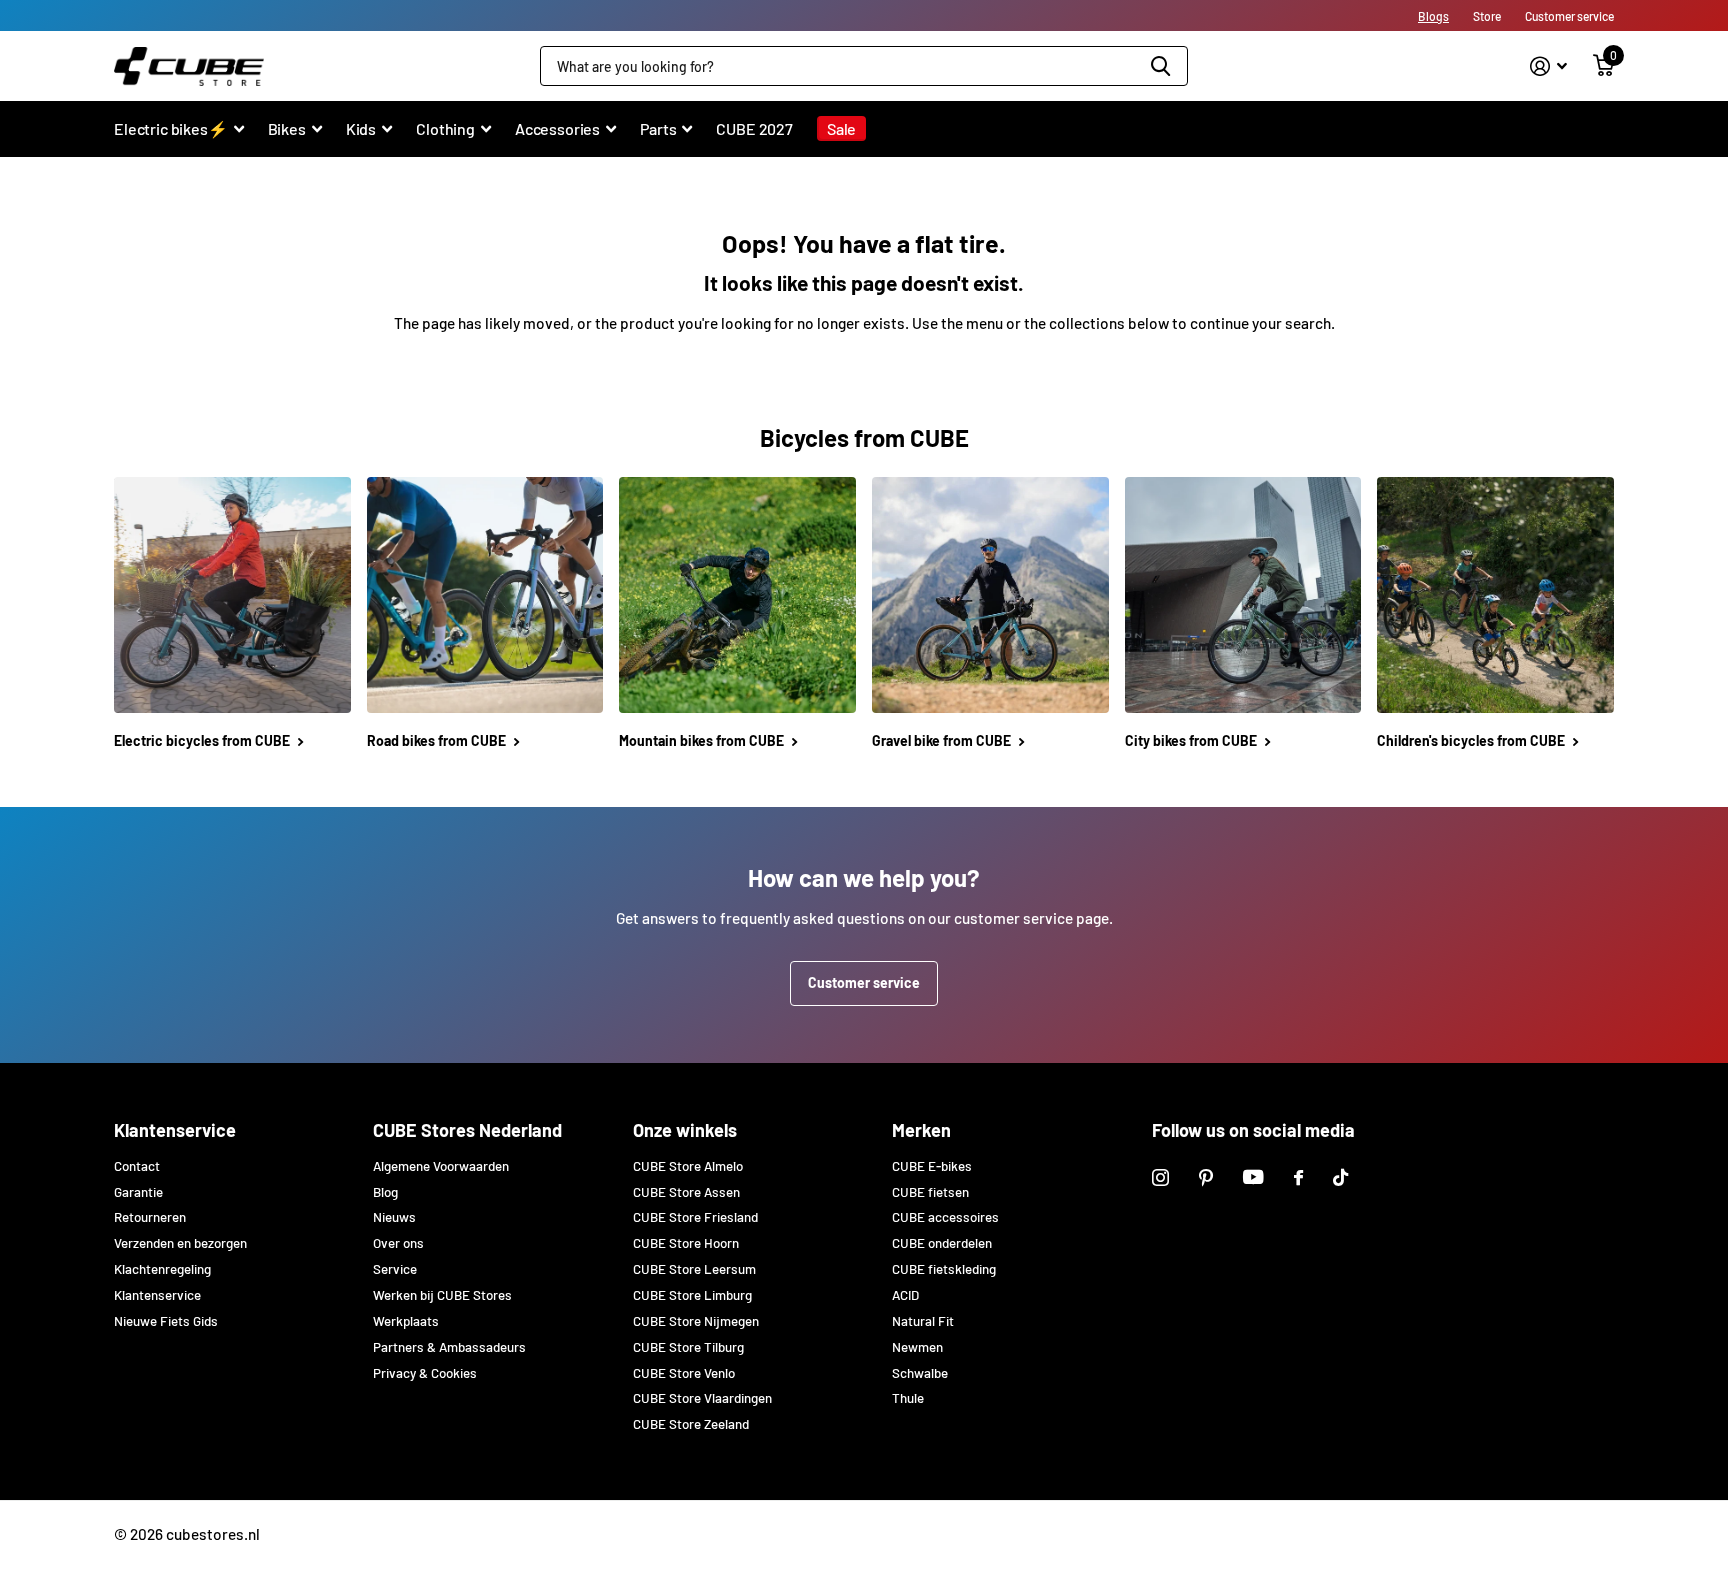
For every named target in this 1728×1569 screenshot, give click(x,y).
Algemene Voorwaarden (441, 1166)
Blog (385, 1192)
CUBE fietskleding (944, 1269)
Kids (361, 128)
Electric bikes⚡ (171, 128)
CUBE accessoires (945, 1217)
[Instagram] (1160, 1177)
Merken (921, 1130)
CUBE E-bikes (932, 1166)
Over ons (398, 1243)
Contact (137, 1166)
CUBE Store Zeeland (691, 1424)
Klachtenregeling (162, 1269)
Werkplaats (406, 1321)
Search (1160, 66)
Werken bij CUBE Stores (442, 1295)
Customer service (864, 982)
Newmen (917, 1347)
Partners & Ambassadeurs (449, 1347)
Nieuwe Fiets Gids (166, 1321)
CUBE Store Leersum (694, 1269)
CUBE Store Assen (686, 1192)
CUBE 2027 (754, 128)
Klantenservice (175, 1130)
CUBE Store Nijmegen (696, 1321)
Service (395, 1269)
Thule (908, 1398)
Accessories (557, 128)
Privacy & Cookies (425, 1373)
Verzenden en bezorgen (180, 1243)
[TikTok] (1340, 1177)
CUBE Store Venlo (684, 1373)
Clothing (445, 128)
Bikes (287, 128)
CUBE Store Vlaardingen (702, 1398)
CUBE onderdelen (942, 1243)
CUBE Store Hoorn (686, 1243)
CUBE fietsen (930, 1192)
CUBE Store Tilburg (688, 1347)
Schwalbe (920, 1373)
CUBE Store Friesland (695, 1217)
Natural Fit (923, 1321)
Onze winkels (685, 1130)
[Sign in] (1548, 66)
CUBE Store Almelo (688, 1166)
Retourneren (150, 1217)
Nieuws (394, 1217)
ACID (905, 1295)
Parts (658, 128)
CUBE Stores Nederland (467, 1130)
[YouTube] (1253, 1177)
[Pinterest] (1206, 1177)
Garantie (138, 1192)
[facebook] (1298, 1177)
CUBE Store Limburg (692, 1295)
